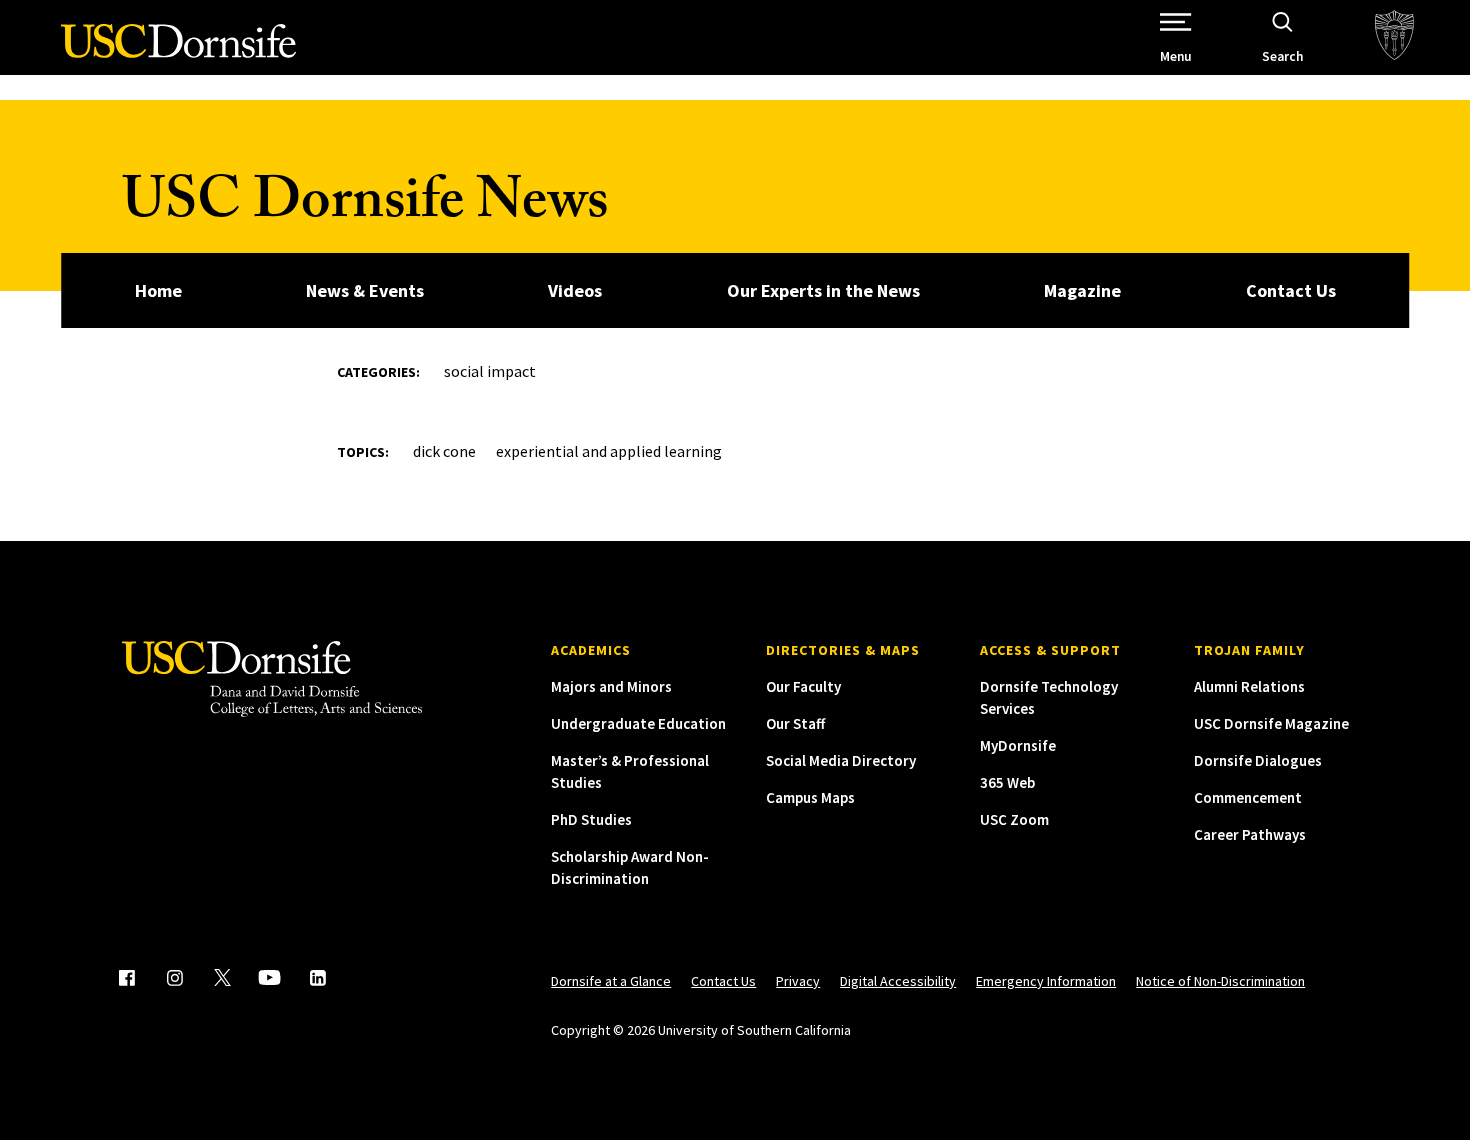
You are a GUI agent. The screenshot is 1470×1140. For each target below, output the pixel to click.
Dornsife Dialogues (1258, 760)
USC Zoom (1014, 819)
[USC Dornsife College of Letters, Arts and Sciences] (178, 52)
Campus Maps (810, 797)
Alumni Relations (1249, 686)
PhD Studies (591, 819)
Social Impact (490, 371)
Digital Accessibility (898, 981)
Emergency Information (1046, 981)
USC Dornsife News (365, 207)
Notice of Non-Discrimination (1220, 981)
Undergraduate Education (638, 723)
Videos (575, 290)
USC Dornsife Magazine (1271, 723)
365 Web (1007, 782)
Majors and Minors (611, 686)
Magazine (1082, 290)
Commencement (1248, 797)
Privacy (798, 981)
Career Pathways (1250, 834)
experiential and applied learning (609, 451)
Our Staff (795, 723)
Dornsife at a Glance (611, 981)
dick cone (444, 451)
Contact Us (1291, 290)
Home (158, 290)
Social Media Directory (841, 760)
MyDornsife (1018, 745)
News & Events (365, 290)
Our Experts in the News (823, 290)
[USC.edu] (1394, 37)
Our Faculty (803, 686)
